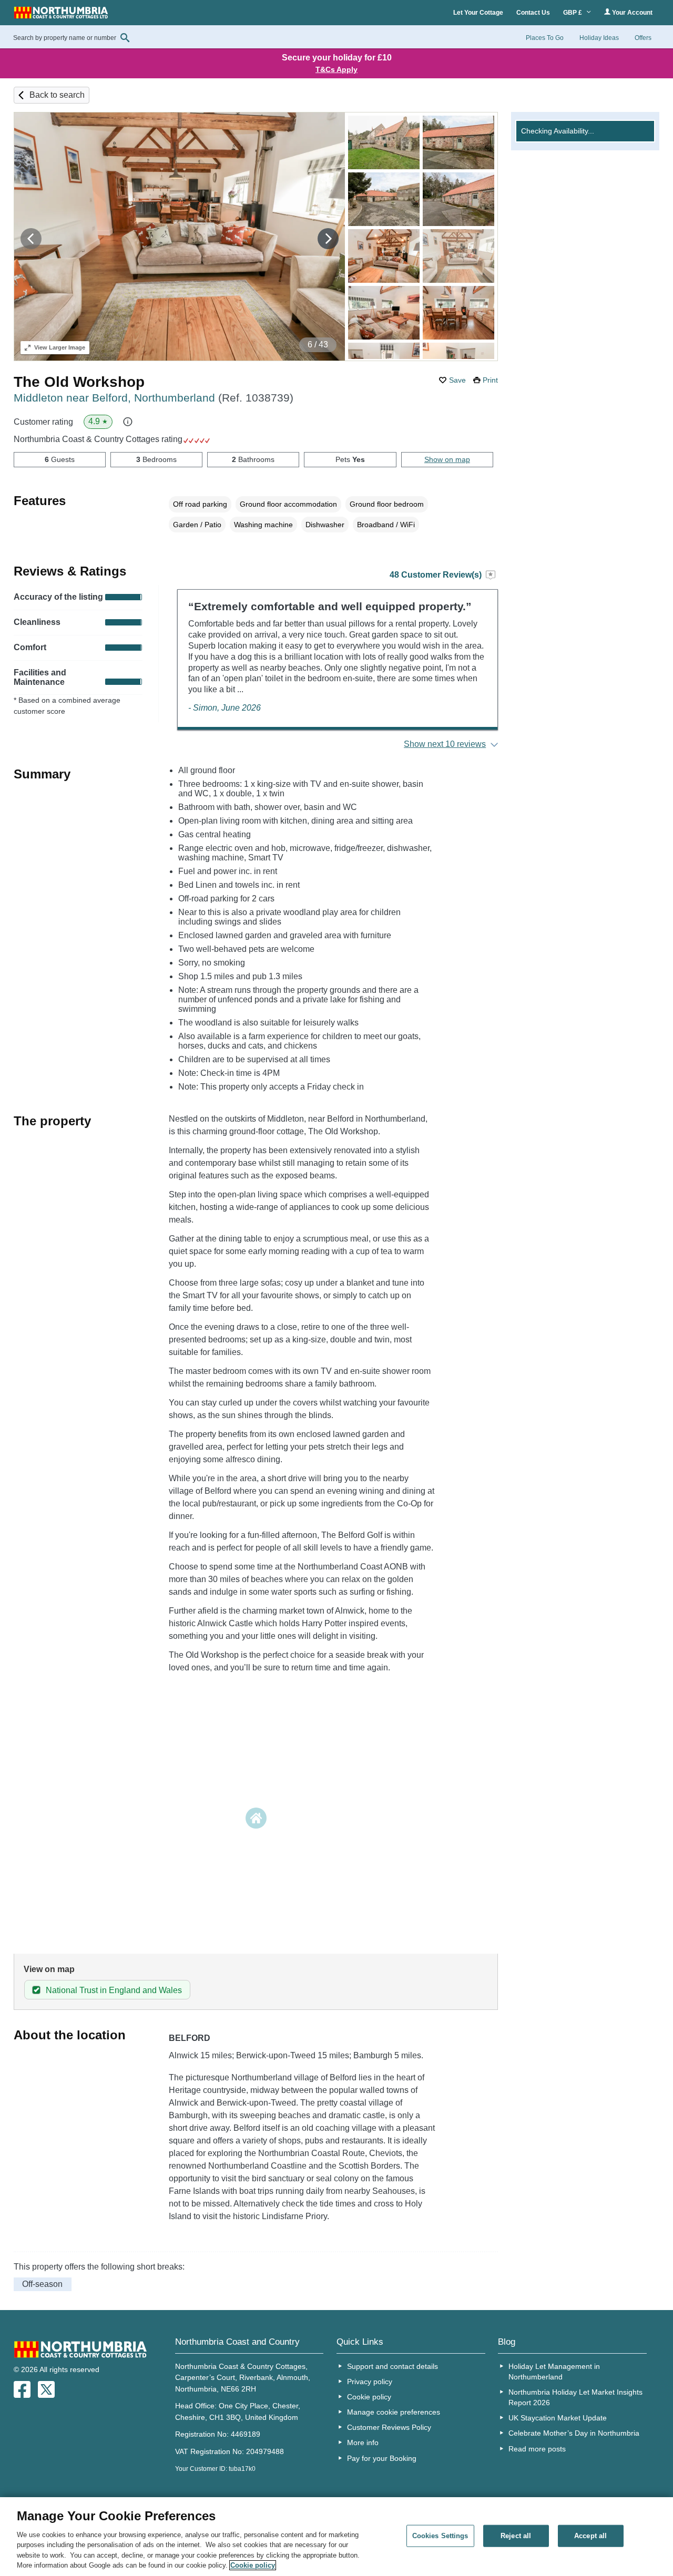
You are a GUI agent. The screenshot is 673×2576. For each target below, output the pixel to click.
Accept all (590, 2536)
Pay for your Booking (382, 2458)
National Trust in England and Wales (114, 1990)
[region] (336, 2537)
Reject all (516, 2536)
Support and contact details (392, 2366)
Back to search (57, 95)
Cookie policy (369, 2397)
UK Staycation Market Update (558, 2418)
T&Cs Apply (336, 69)
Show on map (447, 459)
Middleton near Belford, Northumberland (154, 398)
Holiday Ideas (599, 38)
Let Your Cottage (478, 13)
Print (490, 380)
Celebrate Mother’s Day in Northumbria (574, 2433)
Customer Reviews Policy (389, 2427)
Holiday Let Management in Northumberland (554, 2372)
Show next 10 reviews (445, 744)
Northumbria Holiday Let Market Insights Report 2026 (575, 2397)
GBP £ (573, 13)
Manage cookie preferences (394, 2412)
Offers (643, 38)
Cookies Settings (440, 2536)
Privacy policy (370, 2382)
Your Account (631, 13)
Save (457, 380)
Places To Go (545, 38)
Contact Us (533, 13)
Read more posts (537, 2449)
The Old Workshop (79, 382)
